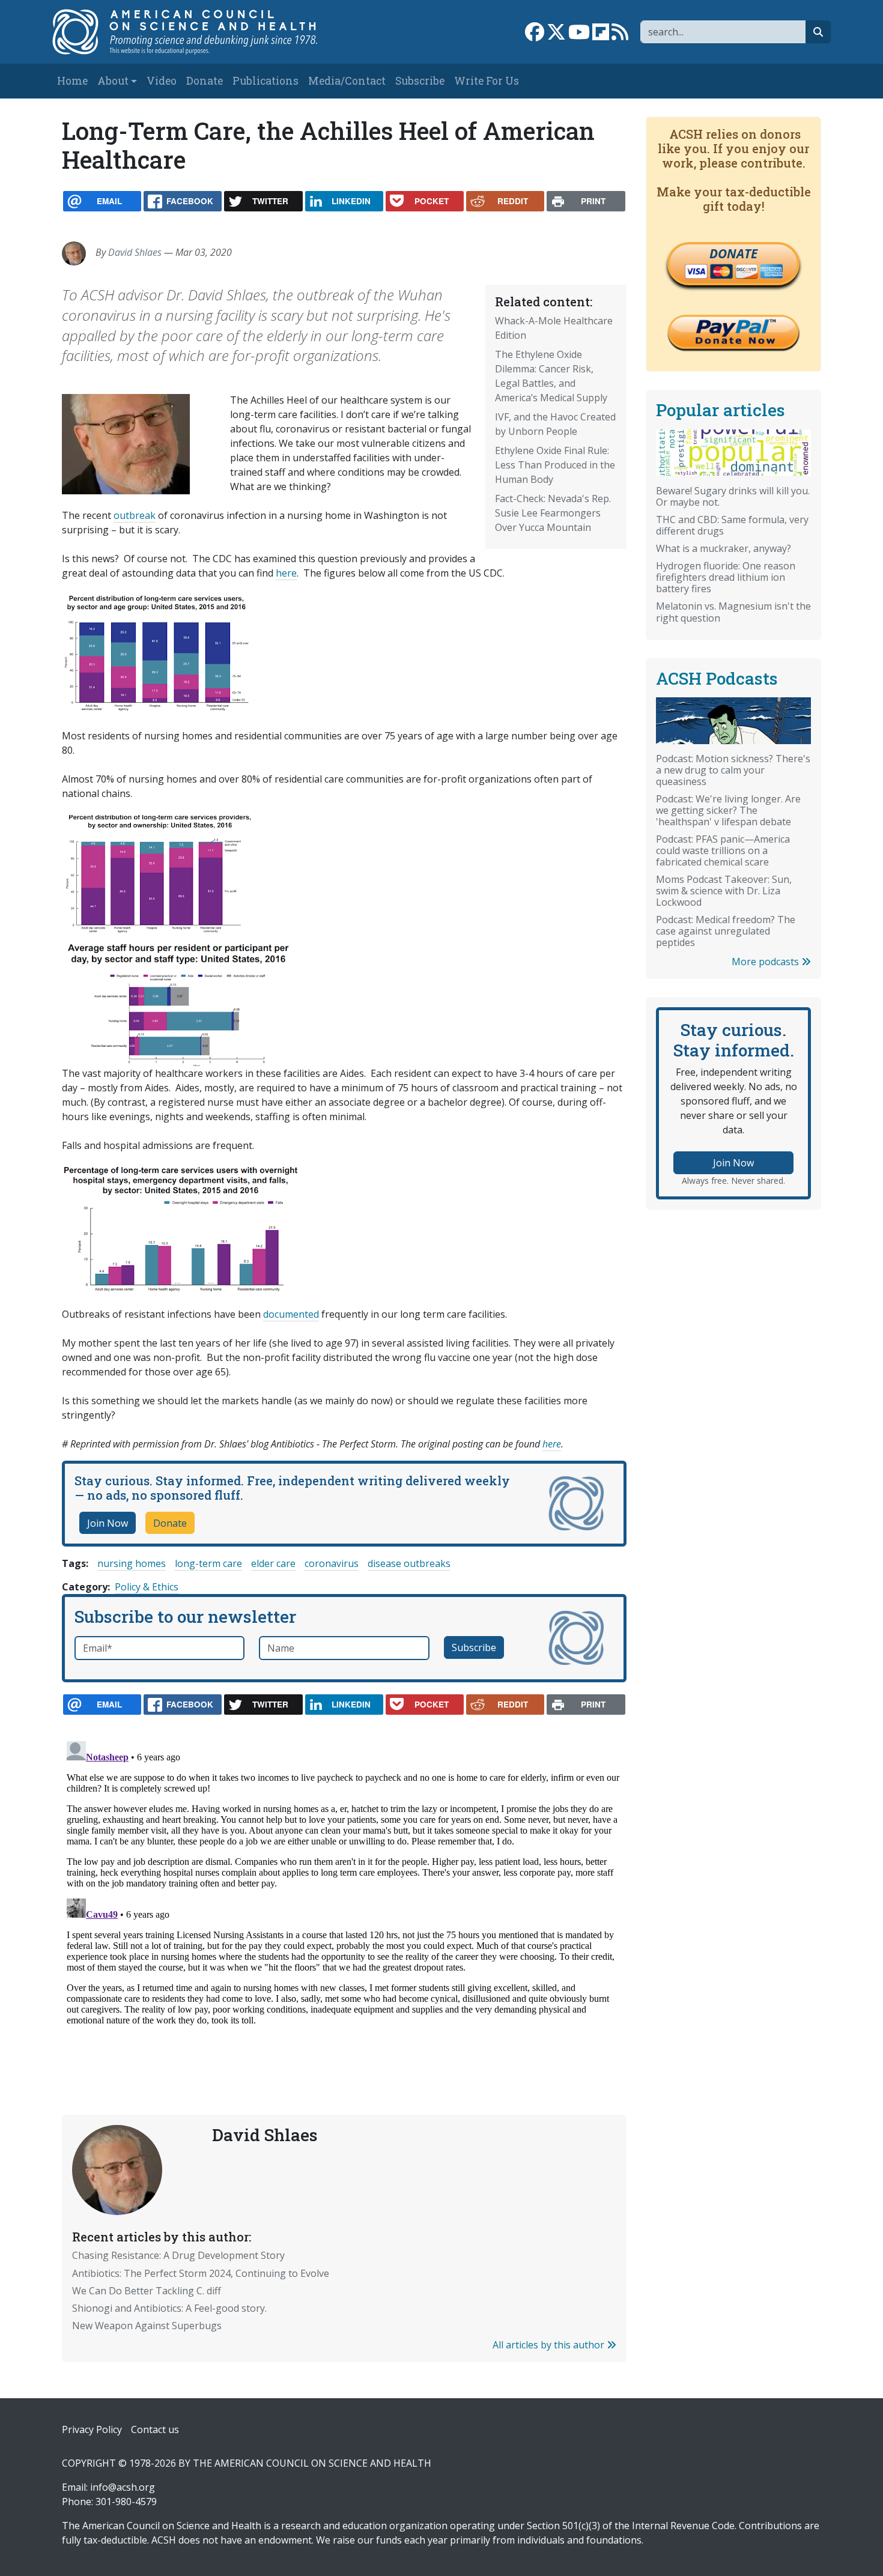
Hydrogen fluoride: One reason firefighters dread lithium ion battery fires (726, 577)
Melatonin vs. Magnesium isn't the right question (733, 612)
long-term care (208, 1563)
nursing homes (132, 1563)
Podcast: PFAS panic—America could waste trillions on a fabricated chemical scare (723, 850)
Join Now (108, 1523)
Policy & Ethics (147, 1587)
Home (72, 81)
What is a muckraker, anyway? (724, 548)
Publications (266, 81)
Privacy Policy (92, 2429)
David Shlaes (135, 252)
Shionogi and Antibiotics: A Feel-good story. (169, 2308)
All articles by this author (550, 2345)
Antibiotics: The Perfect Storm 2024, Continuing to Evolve (201, 2273)
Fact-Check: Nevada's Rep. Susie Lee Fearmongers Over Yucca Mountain (553, 513)
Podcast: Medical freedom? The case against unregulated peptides (726, 931)
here (286, 573)
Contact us (155, 2429)
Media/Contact (347, 81)
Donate (205, 81)
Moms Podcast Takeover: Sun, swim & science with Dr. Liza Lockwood (724, 891)
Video (162, 81)
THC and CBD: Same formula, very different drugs (732, 525)
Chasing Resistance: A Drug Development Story (178, 2255)
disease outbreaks (409, 1563)
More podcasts (766, 962)
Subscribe (420, 81)
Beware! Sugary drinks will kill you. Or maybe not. (733, 496)
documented (291, 1314)
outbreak (135, 515)
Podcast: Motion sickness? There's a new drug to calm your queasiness (733, 770)
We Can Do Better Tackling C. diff (147, 2291)
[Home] (197, 32)
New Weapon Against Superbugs (147, 2326)
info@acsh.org (123, 2487)
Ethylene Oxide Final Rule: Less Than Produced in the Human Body (555, 465)
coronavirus (332, 1563)
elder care (273, 1563)
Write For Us (487, 81)
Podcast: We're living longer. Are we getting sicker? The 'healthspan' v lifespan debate (728, 810)
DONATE (733, 253)
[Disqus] (344, 1887)
